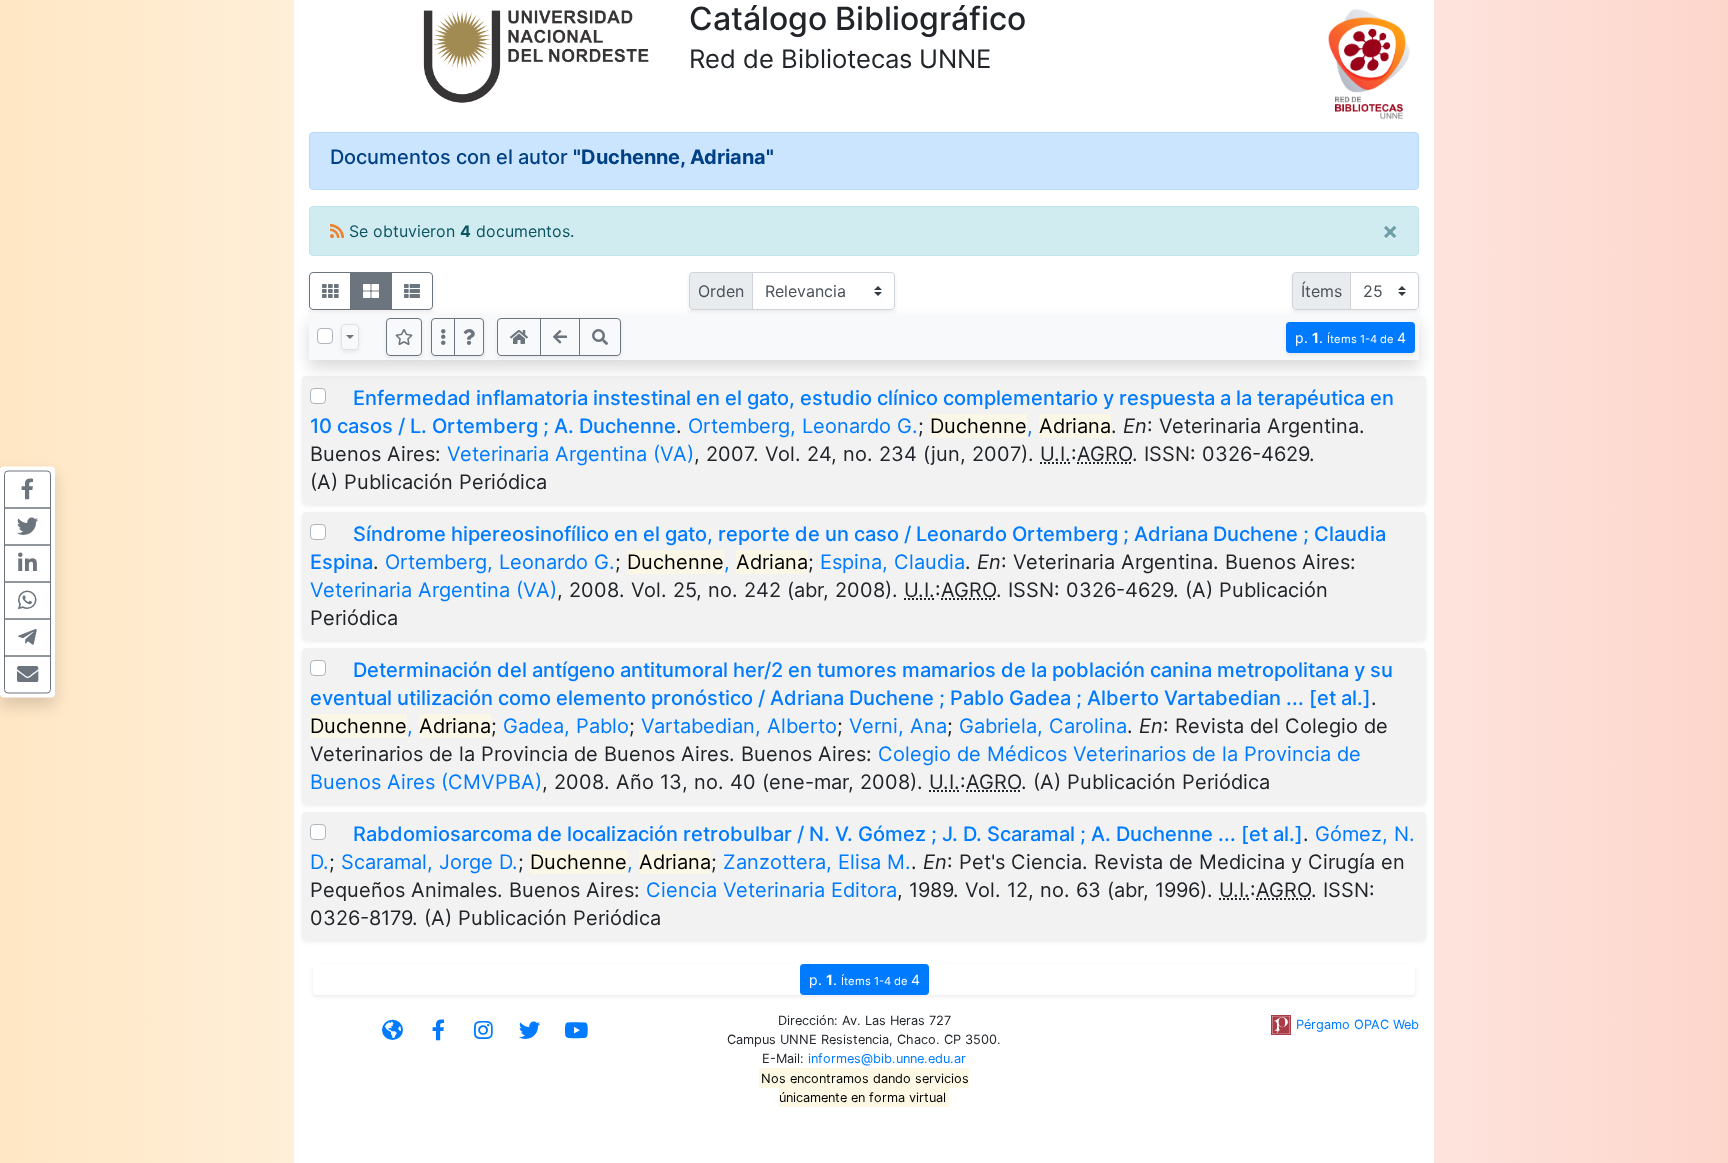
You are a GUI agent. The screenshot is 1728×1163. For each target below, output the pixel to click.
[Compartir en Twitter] (27, 526)
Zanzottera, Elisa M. (817, 862)
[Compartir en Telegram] (27, 637)
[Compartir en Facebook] (27, 489)
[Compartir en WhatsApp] (27, 600)
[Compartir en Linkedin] (27, 563)
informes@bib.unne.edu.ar (887, 1058)
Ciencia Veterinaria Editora (771, 890)
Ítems (1321, 291)
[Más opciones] (443, 337)
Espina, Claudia (892, 562)
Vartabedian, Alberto (739, 726)
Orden (721, 291)
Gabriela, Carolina (1043, 726)
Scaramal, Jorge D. (429, 862)
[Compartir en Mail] (27, 674)
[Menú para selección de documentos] (350, 337)
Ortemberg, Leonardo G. (803, 426)
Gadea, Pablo (566, 726)
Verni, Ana (898, 726)
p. (1350, 337)
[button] (469, 337)
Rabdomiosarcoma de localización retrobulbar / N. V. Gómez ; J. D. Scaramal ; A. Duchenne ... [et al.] (828, 834)
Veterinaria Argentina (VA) (570, 454)
